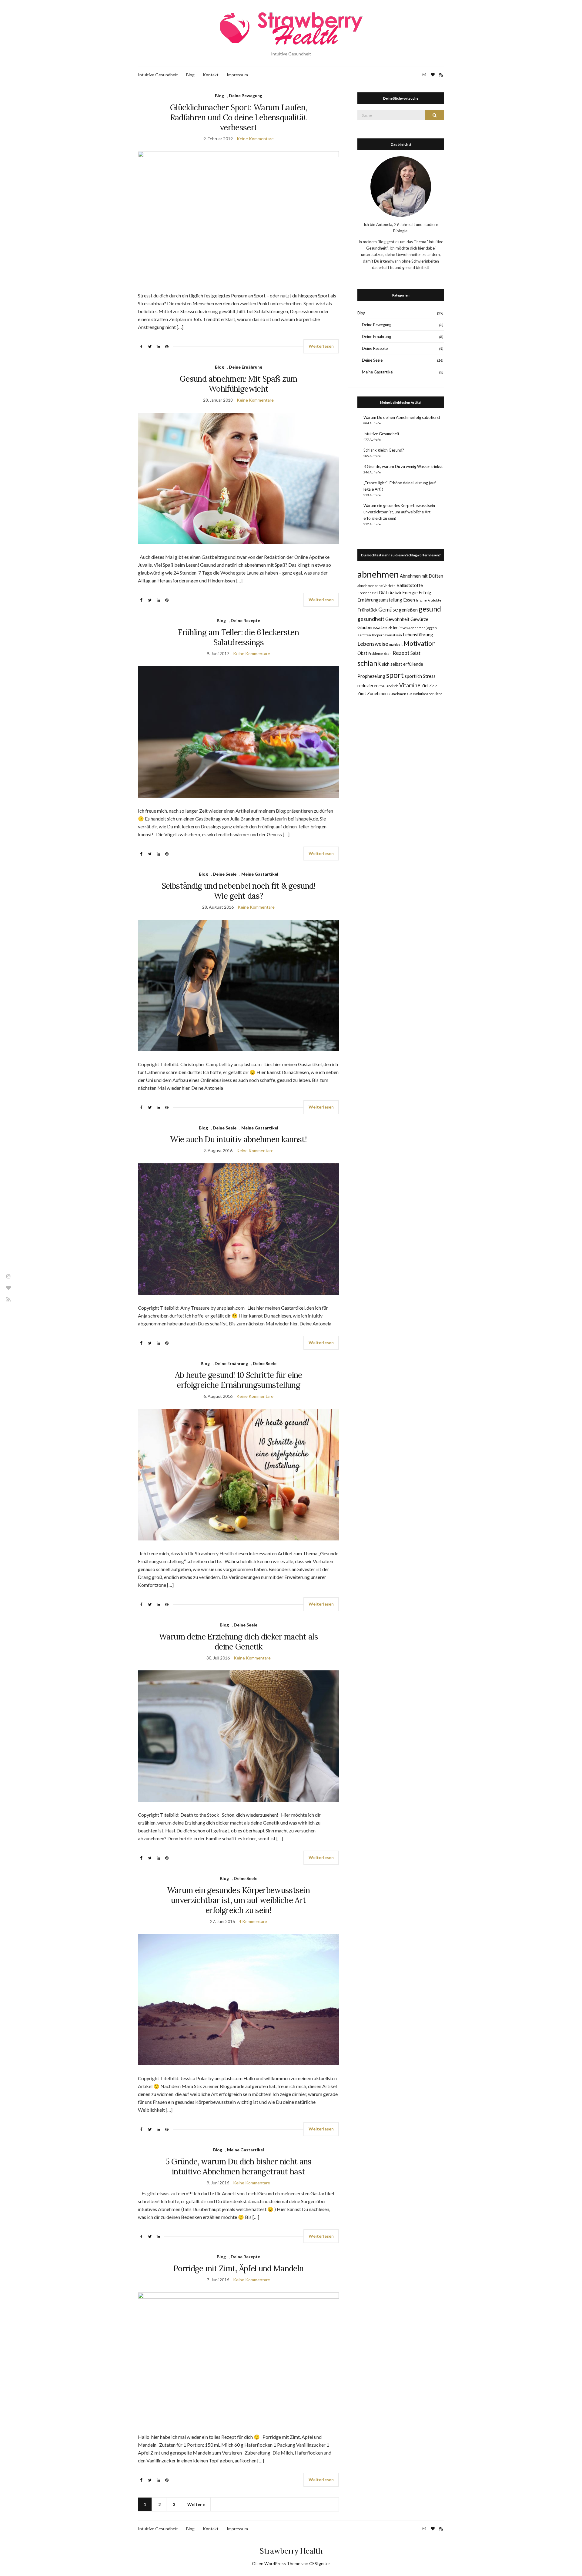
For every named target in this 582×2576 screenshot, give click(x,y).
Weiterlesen (321, 346)
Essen (409, 600)
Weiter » (196, 2504)
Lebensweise (373, 644)
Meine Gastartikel (260, 874)
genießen (408, 610)
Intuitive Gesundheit (158, 75)
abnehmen (378, 574)
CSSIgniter (320, 2563)
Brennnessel (368, 593)
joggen (432, 628)
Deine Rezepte (245, 620)
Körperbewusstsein (387, 635)
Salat (415, 653)
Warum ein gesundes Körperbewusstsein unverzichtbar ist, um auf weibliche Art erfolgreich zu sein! (239, 1900)
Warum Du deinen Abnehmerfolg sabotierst (402, 417)
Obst (362, 653)
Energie (410, 592)
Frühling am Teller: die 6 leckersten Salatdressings (238, 637)
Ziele (433, 686)
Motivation (420, 643)
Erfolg (425, 592)
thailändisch (389, 686)
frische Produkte (429, 600)
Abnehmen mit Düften (421, 576)
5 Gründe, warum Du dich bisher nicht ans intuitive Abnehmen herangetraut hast (239, 2167)
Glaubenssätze (372, 627)
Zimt (362, 693)
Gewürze (419, 619)
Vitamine (410, 685)
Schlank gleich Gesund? (384, 450)
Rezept (401, 653)
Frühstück (367, 610)
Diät (383, 592)
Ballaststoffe (410, 585)
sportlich (413, 676)
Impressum (237, 75)
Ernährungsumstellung (380, 600)
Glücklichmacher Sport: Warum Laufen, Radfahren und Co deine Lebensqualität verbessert (239, 117)
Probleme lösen (380, 653)
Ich (390, 628)
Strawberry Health (291, 2551)
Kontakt (211, 75)
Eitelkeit (395, 593)
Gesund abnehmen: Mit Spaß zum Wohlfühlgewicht (238, 384)
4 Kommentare (253, 1921)
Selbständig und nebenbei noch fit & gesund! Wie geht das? (239, 891)
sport (395, 675)
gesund (430, 609)
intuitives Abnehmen (409, 628)
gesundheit (371, 619)
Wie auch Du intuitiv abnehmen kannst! (238, 1139)
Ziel (425, 685)
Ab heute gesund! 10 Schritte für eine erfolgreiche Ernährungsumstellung (239, 1380)
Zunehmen (377, 693)
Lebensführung (418, 635)
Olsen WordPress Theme (276, 2563)
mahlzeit (396, 644)
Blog (190, 75)
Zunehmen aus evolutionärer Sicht (415, 694)
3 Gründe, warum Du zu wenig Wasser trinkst (403, 466)
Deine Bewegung (246, 96)
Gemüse (388, 610)
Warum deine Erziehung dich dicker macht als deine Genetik (238, 1642)
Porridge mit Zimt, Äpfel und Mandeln (239, 2268)
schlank (369, 663)
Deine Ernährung (246, 367)
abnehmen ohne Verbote (376, 586)
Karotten (364, 635)
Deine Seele (225, 874)
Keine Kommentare (255, 139)
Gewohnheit (397, 619)
